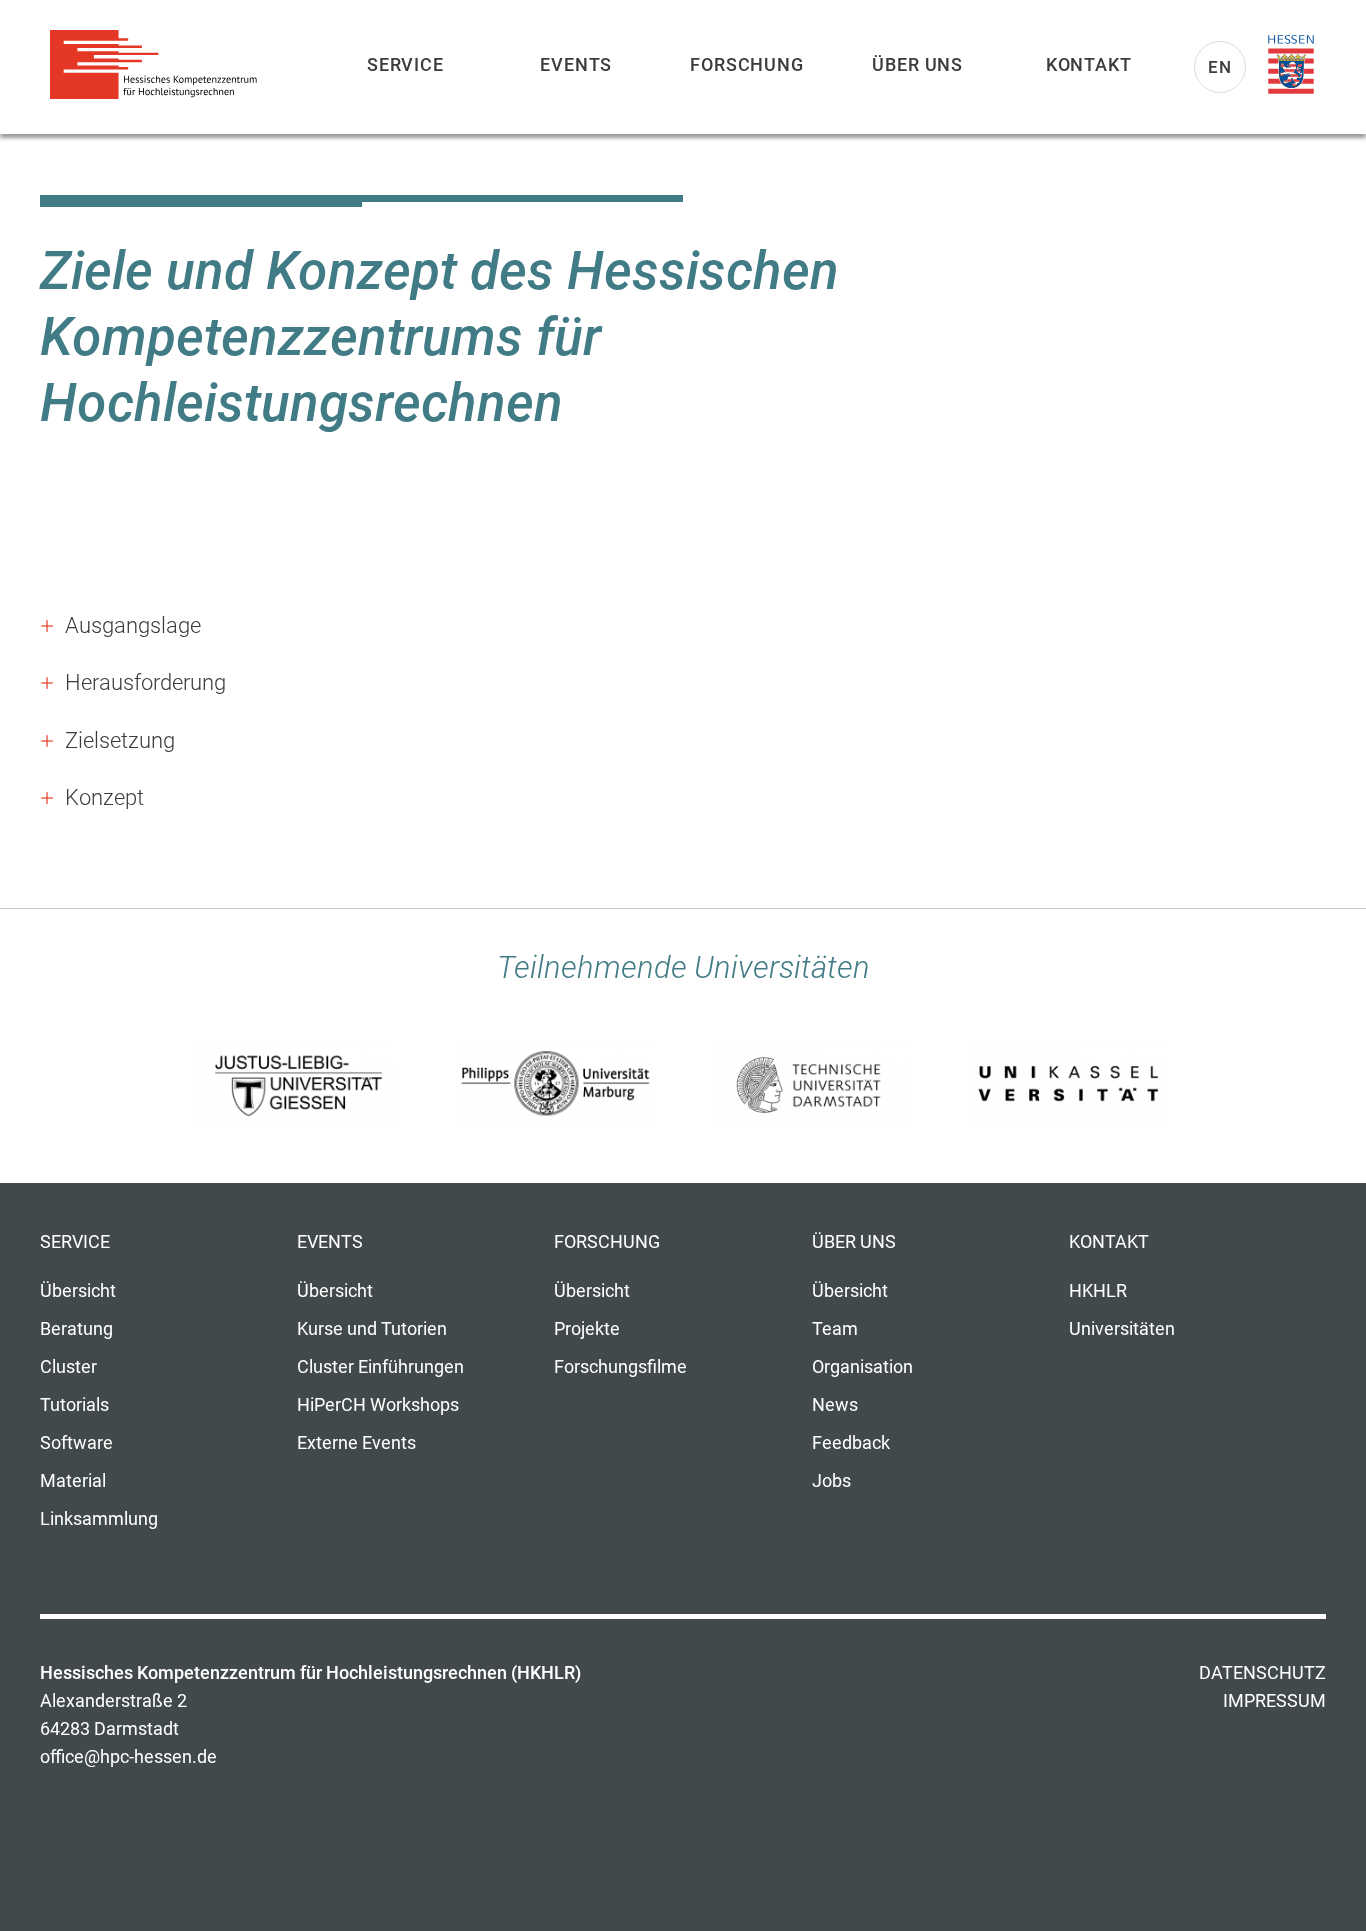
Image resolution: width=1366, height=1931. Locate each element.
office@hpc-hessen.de (128, 1757)
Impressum (1274, 1701)
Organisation (862, 1367)
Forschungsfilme (620, 1367)
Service (405, 64)
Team (835, 1329)
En (1220, 67)
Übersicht (78, 1291)
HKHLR (1098, 1291)
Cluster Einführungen (380, 1367)
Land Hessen (1291, 65)
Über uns (917, 64)
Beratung (76, 1329)
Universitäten (1122, 1329)
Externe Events (356, 1443)
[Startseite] (160, 64)
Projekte (587, 1329)
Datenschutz (1262, 1673)
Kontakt (1089, 64)
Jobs (831, 1481)
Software (76, 1443)
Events (576, 64)
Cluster (68, 1367)
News (835, 1405)
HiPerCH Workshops (378, 1405)
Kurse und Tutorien (372, 1329)
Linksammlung (99, 1519)
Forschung (747, 64)
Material (73, 1481)
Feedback (851, 1443)
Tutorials (74, 1405)
